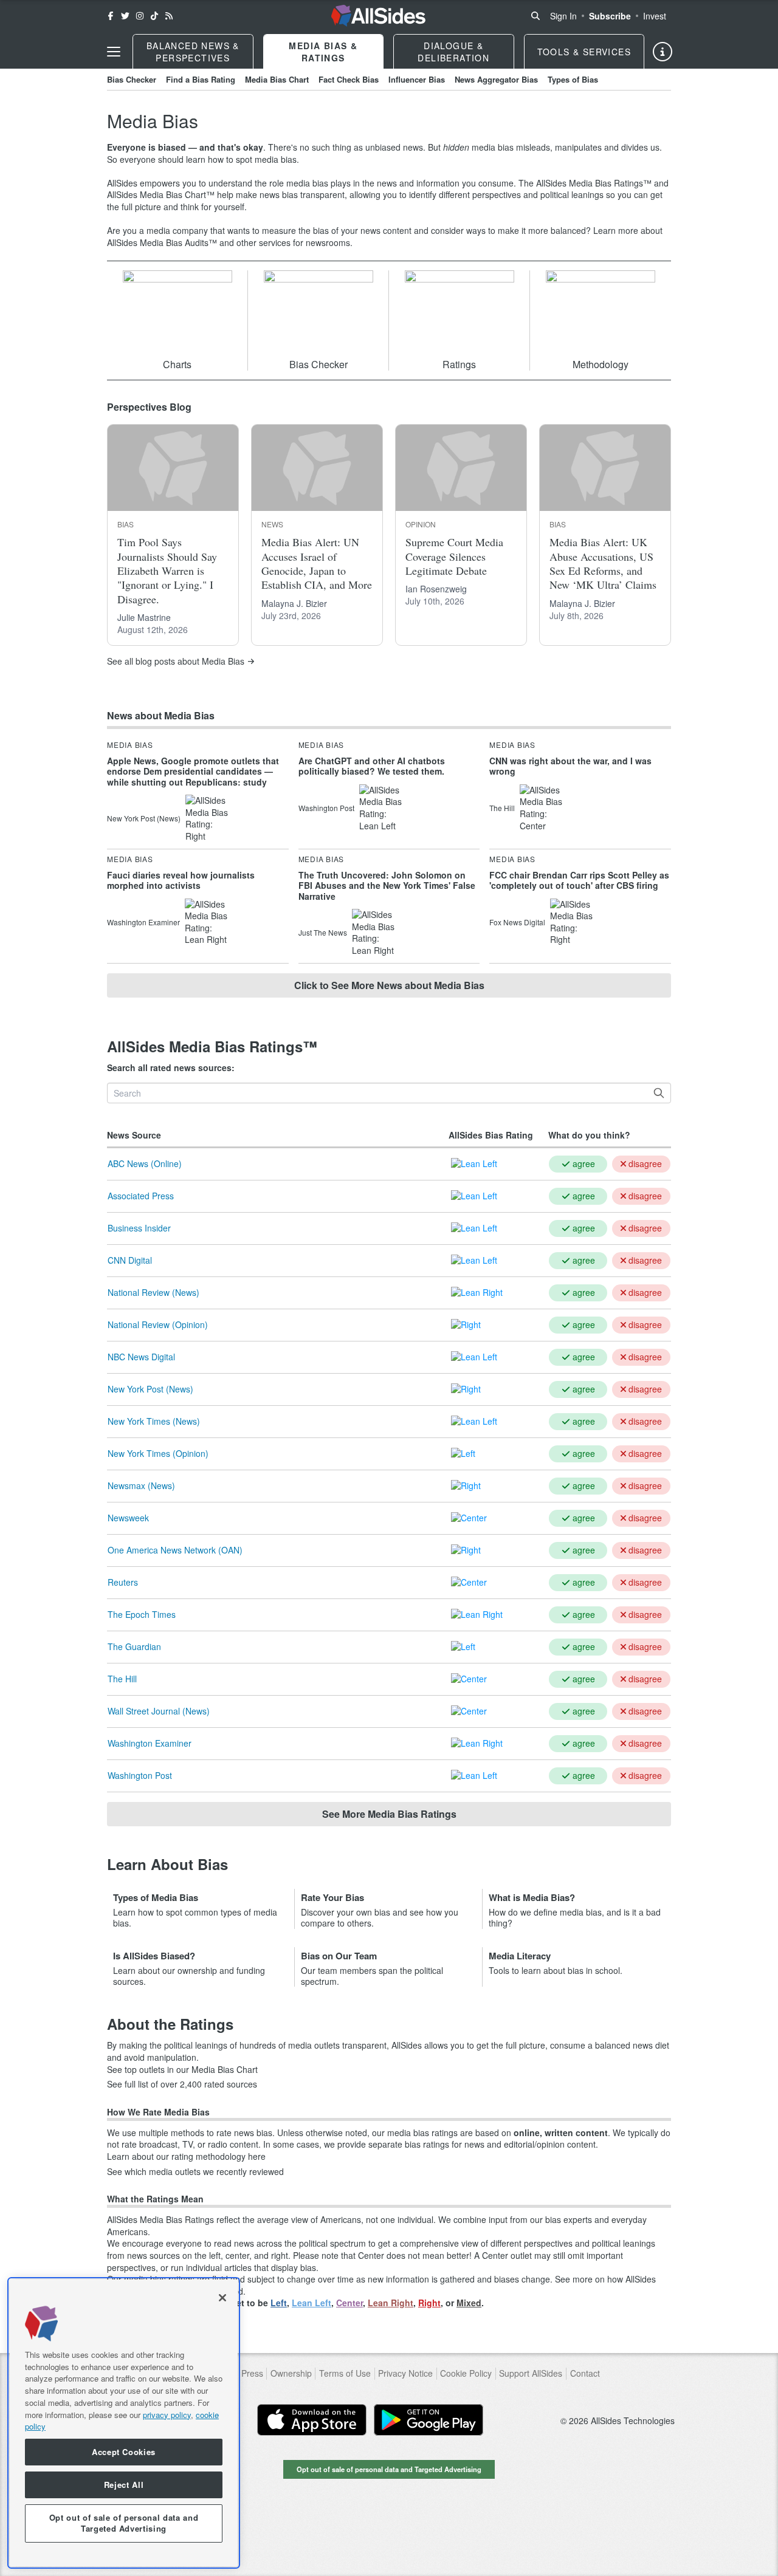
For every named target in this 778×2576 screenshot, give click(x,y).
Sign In (563, 16)
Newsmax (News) (141, 1485)
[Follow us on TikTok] (154, 16)
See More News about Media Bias (389, 985)
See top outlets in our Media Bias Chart (182, 2070)
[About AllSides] (663, 52)
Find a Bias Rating (201, 79)
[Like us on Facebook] (111, 16)
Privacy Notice (405, 2373)
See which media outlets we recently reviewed (195, 2172)
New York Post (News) (150, 1389)
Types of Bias (573, 79)
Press (252, 2373)
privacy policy (167, 2414)
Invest (655, 16)
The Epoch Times (142, 1614)
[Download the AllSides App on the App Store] (312, 2420)
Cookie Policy (466, 2373)
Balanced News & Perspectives (193, 52)
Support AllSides (531, 2373)
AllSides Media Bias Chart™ (161, 194)
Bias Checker (132, 79)
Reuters (123, 1582)
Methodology (601, 364)
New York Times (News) (154, 1421)
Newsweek (128, 1518)
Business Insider (139, 1228)
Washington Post (140, 1775)
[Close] (222, 2298)
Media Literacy (520, 1956)
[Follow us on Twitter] (125, 16)
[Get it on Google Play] (429, 2420)
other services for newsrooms (293, 242)
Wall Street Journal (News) (159, 1711)
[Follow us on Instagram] (140, 16)
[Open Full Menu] (114, 52)
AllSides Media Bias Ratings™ (594, 183)
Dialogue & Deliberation (453, 52)
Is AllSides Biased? (154, 1956)
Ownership (291, 2373)
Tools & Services (584, 52)
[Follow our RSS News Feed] (169, 16)
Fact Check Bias (349, 79)
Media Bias (130, 745)
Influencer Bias (417, 79)
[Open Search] (535, 16)
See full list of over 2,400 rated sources (182, 2084)
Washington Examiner (150, 1743)
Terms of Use (345, 2373)
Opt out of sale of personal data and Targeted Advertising (389, 2469)
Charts (177, 364)
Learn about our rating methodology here (186, 2156)
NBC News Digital (141, 1357)
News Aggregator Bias (496, 79)
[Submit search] (659, 1093)
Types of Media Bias (156, 1897)
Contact (585, 2373)
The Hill (122, 1679)
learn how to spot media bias (241, 159)
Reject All (124, 2485)
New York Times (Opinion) (158, 1453)
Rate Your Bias (332, 1897)
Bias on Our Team (339, 1956)
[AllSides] (378, 16)
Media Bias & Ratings (323, 52)
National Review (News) (153, 1292)
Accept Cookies (124, 2452)
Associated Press (141, 1196)
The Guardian (134, 1646)
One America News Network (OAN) (175, 1550)
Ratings (459, 364)
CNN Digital (130, 1260)
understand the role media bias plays (280, 183)
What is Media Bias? (532, 1897)
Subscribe (610, 16)
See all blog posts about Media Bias (176, 661)
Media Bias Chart (277, 79)
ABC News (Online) (145, 1163)
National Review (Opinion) (158, 1324)
